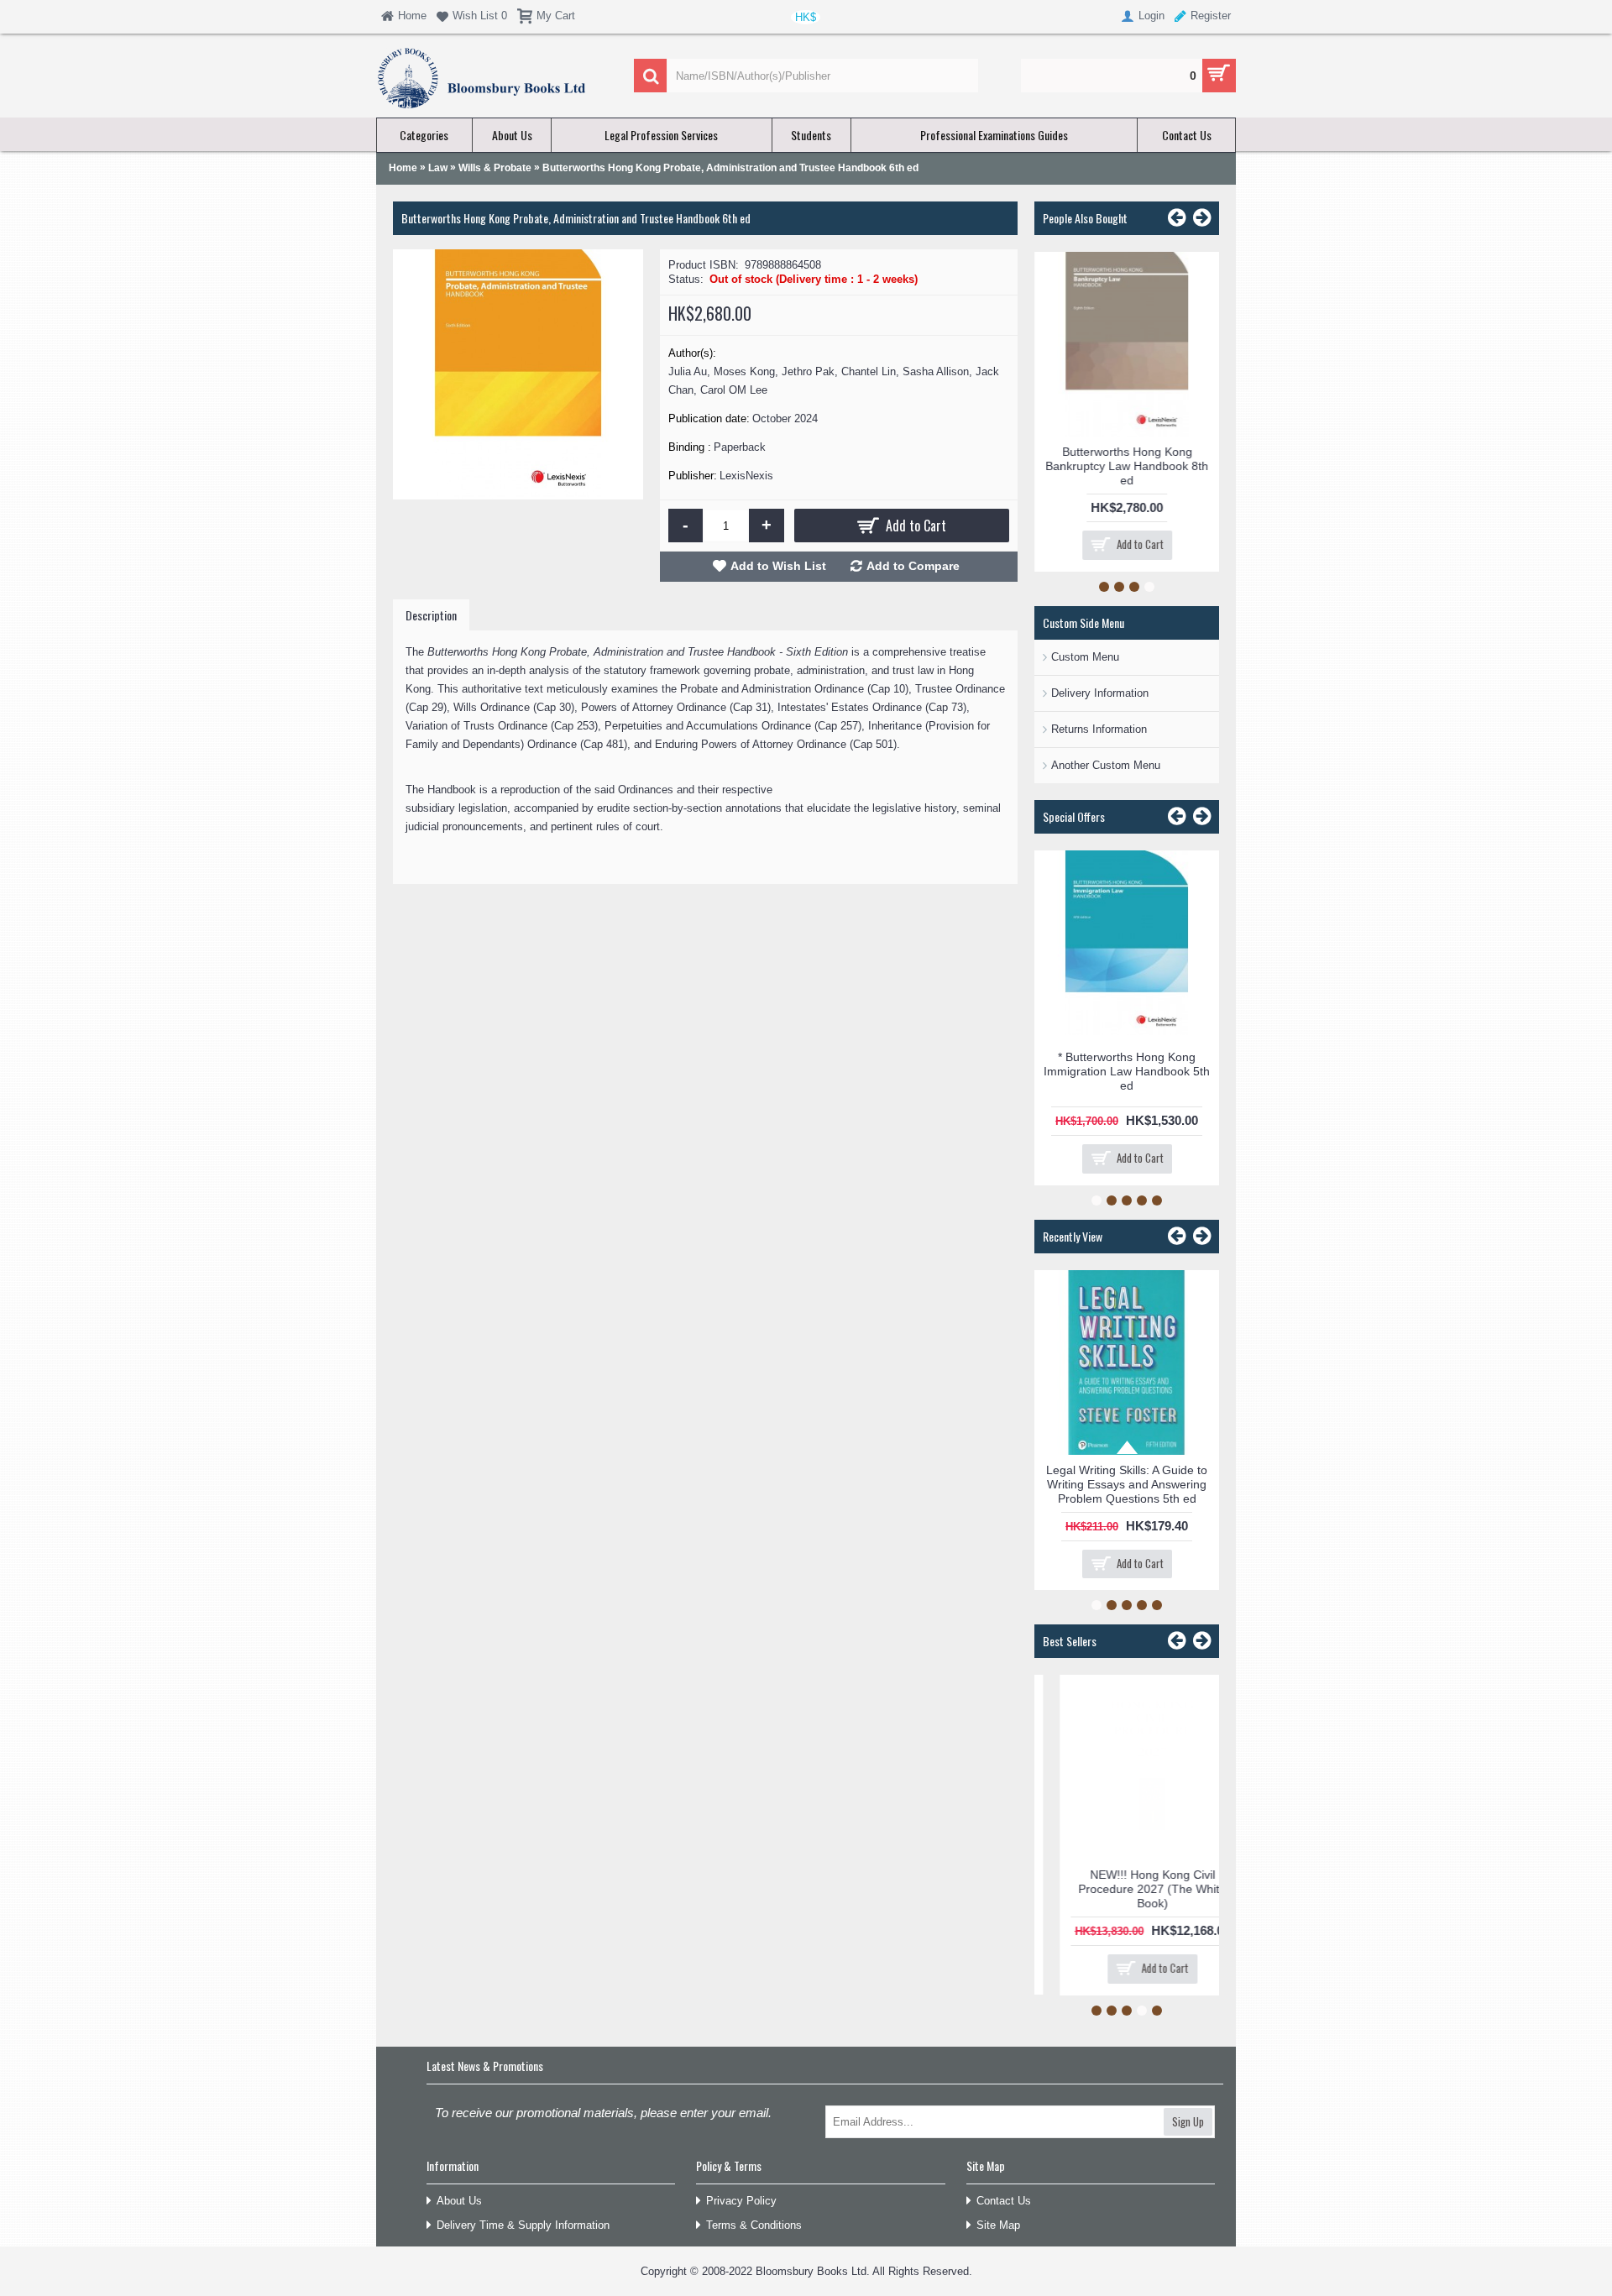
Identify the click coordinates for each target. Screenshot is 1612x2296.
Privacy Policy (741, 2201)
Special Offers (1074, 816)
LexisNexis (746, 476)
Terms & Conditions (754, 2225)
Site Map (998, 2225)
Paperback (740, 447)
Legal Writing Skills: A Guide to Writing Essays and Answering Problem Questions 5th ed (1127, 1484)
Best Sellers (1070, 1641)
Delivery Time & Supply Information (523, 2225)
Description (431, 615)
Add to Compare (913, 566)
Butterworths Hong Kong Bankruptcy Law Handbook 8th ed (1127, 466)
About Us (459, 2201)
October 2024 (785, 418)
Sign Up (1188, 2121)
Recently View (1073, 1236)
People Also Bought (1085, 218)
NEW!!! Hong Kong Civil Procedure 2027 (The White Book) (1127, 1889)
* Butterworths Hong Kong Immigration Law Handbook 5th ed (1127, 1071)
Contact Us (1004, 2201)
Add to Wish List (778, 566)
